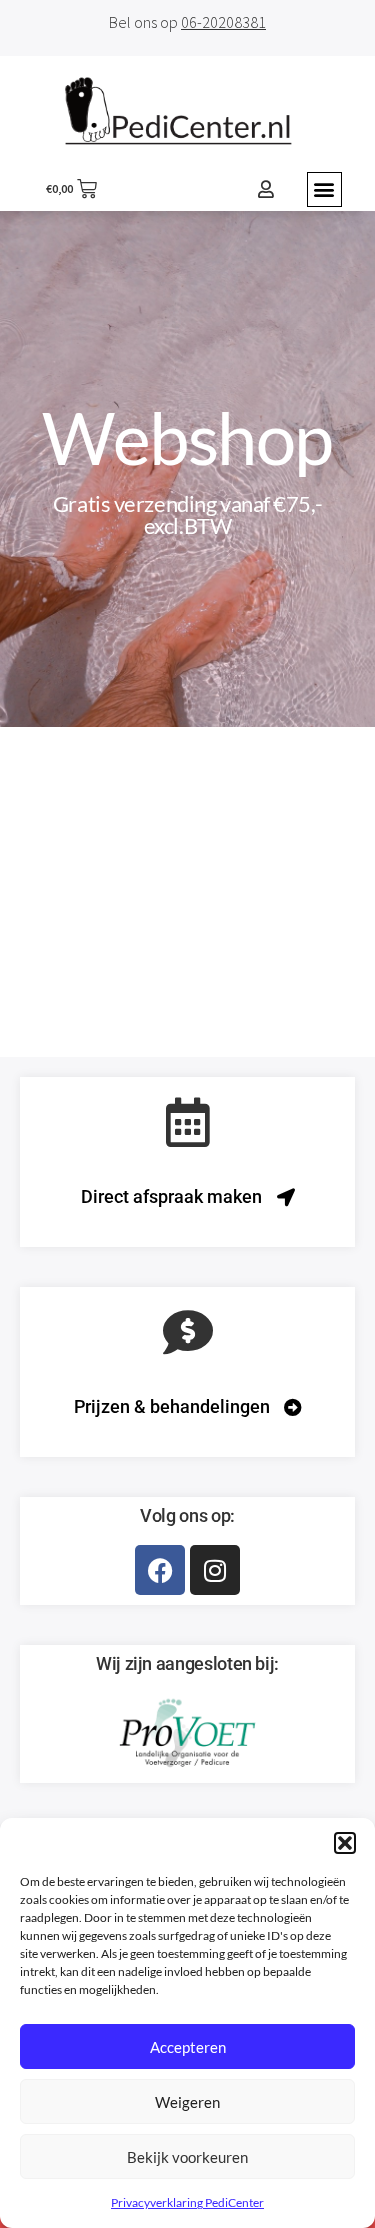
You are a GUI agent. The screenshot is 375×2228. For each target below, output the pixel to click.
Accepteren (188, 2047)
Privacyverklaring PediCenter (187, 2202)
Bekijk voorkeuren (187, 2157)
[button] (345, 1843)
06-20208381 (223, 22)
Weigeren (187, 2102)
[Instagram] (215, 1570)
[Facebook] (160, 1570)
